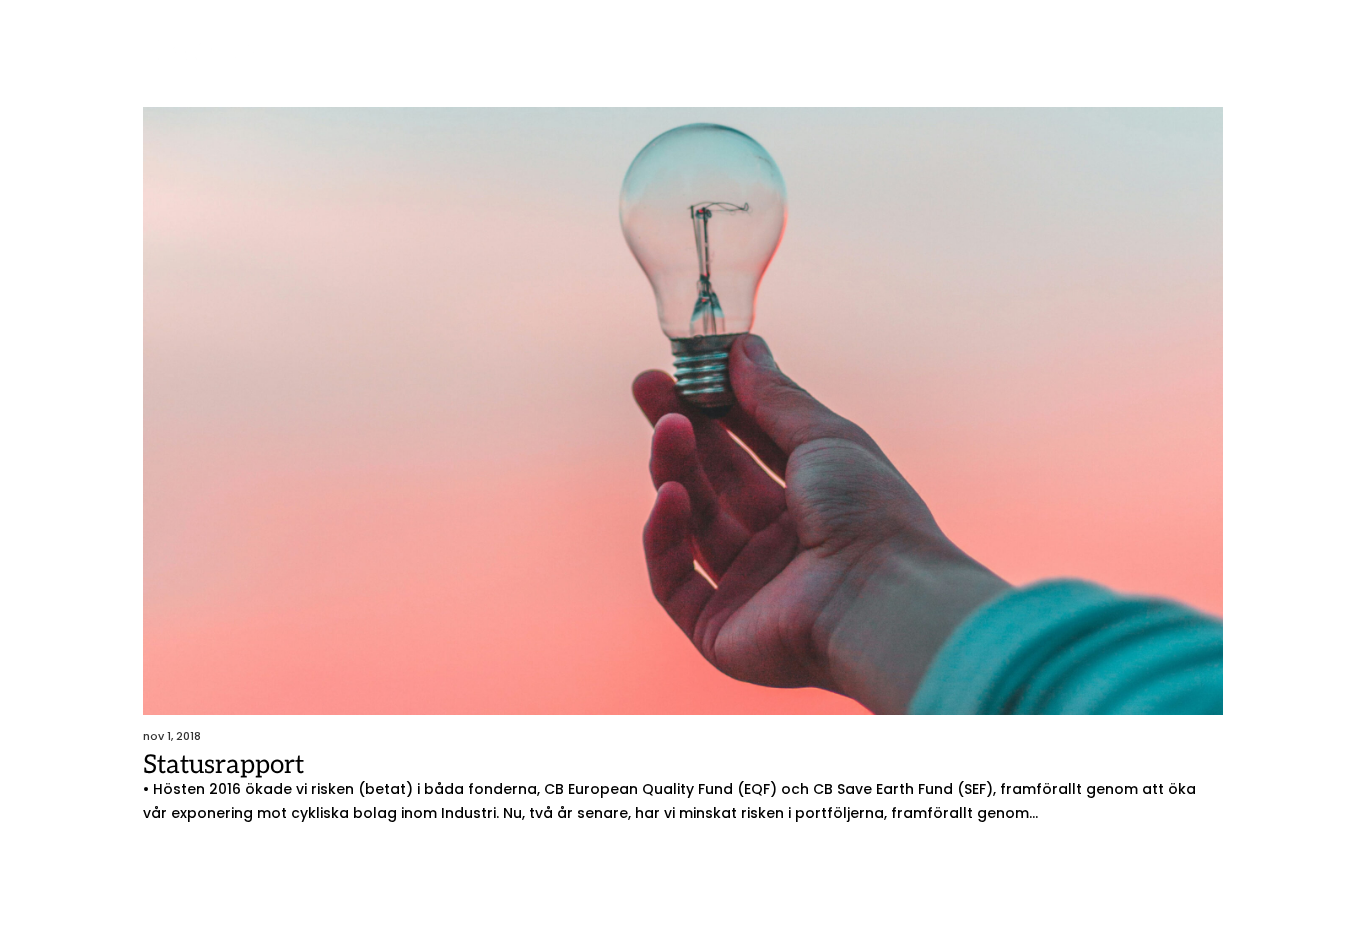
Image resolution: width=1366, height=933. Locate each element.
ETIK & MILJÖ (682, 57)
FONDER (456, 57)
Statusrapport (223, 765)
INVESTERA (570, 57)
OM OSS (872, 57)
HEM (387, 57)
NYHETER (786, 57)
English (1171, 57)
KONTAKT (1070, 57)
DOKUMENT (968, 57)
